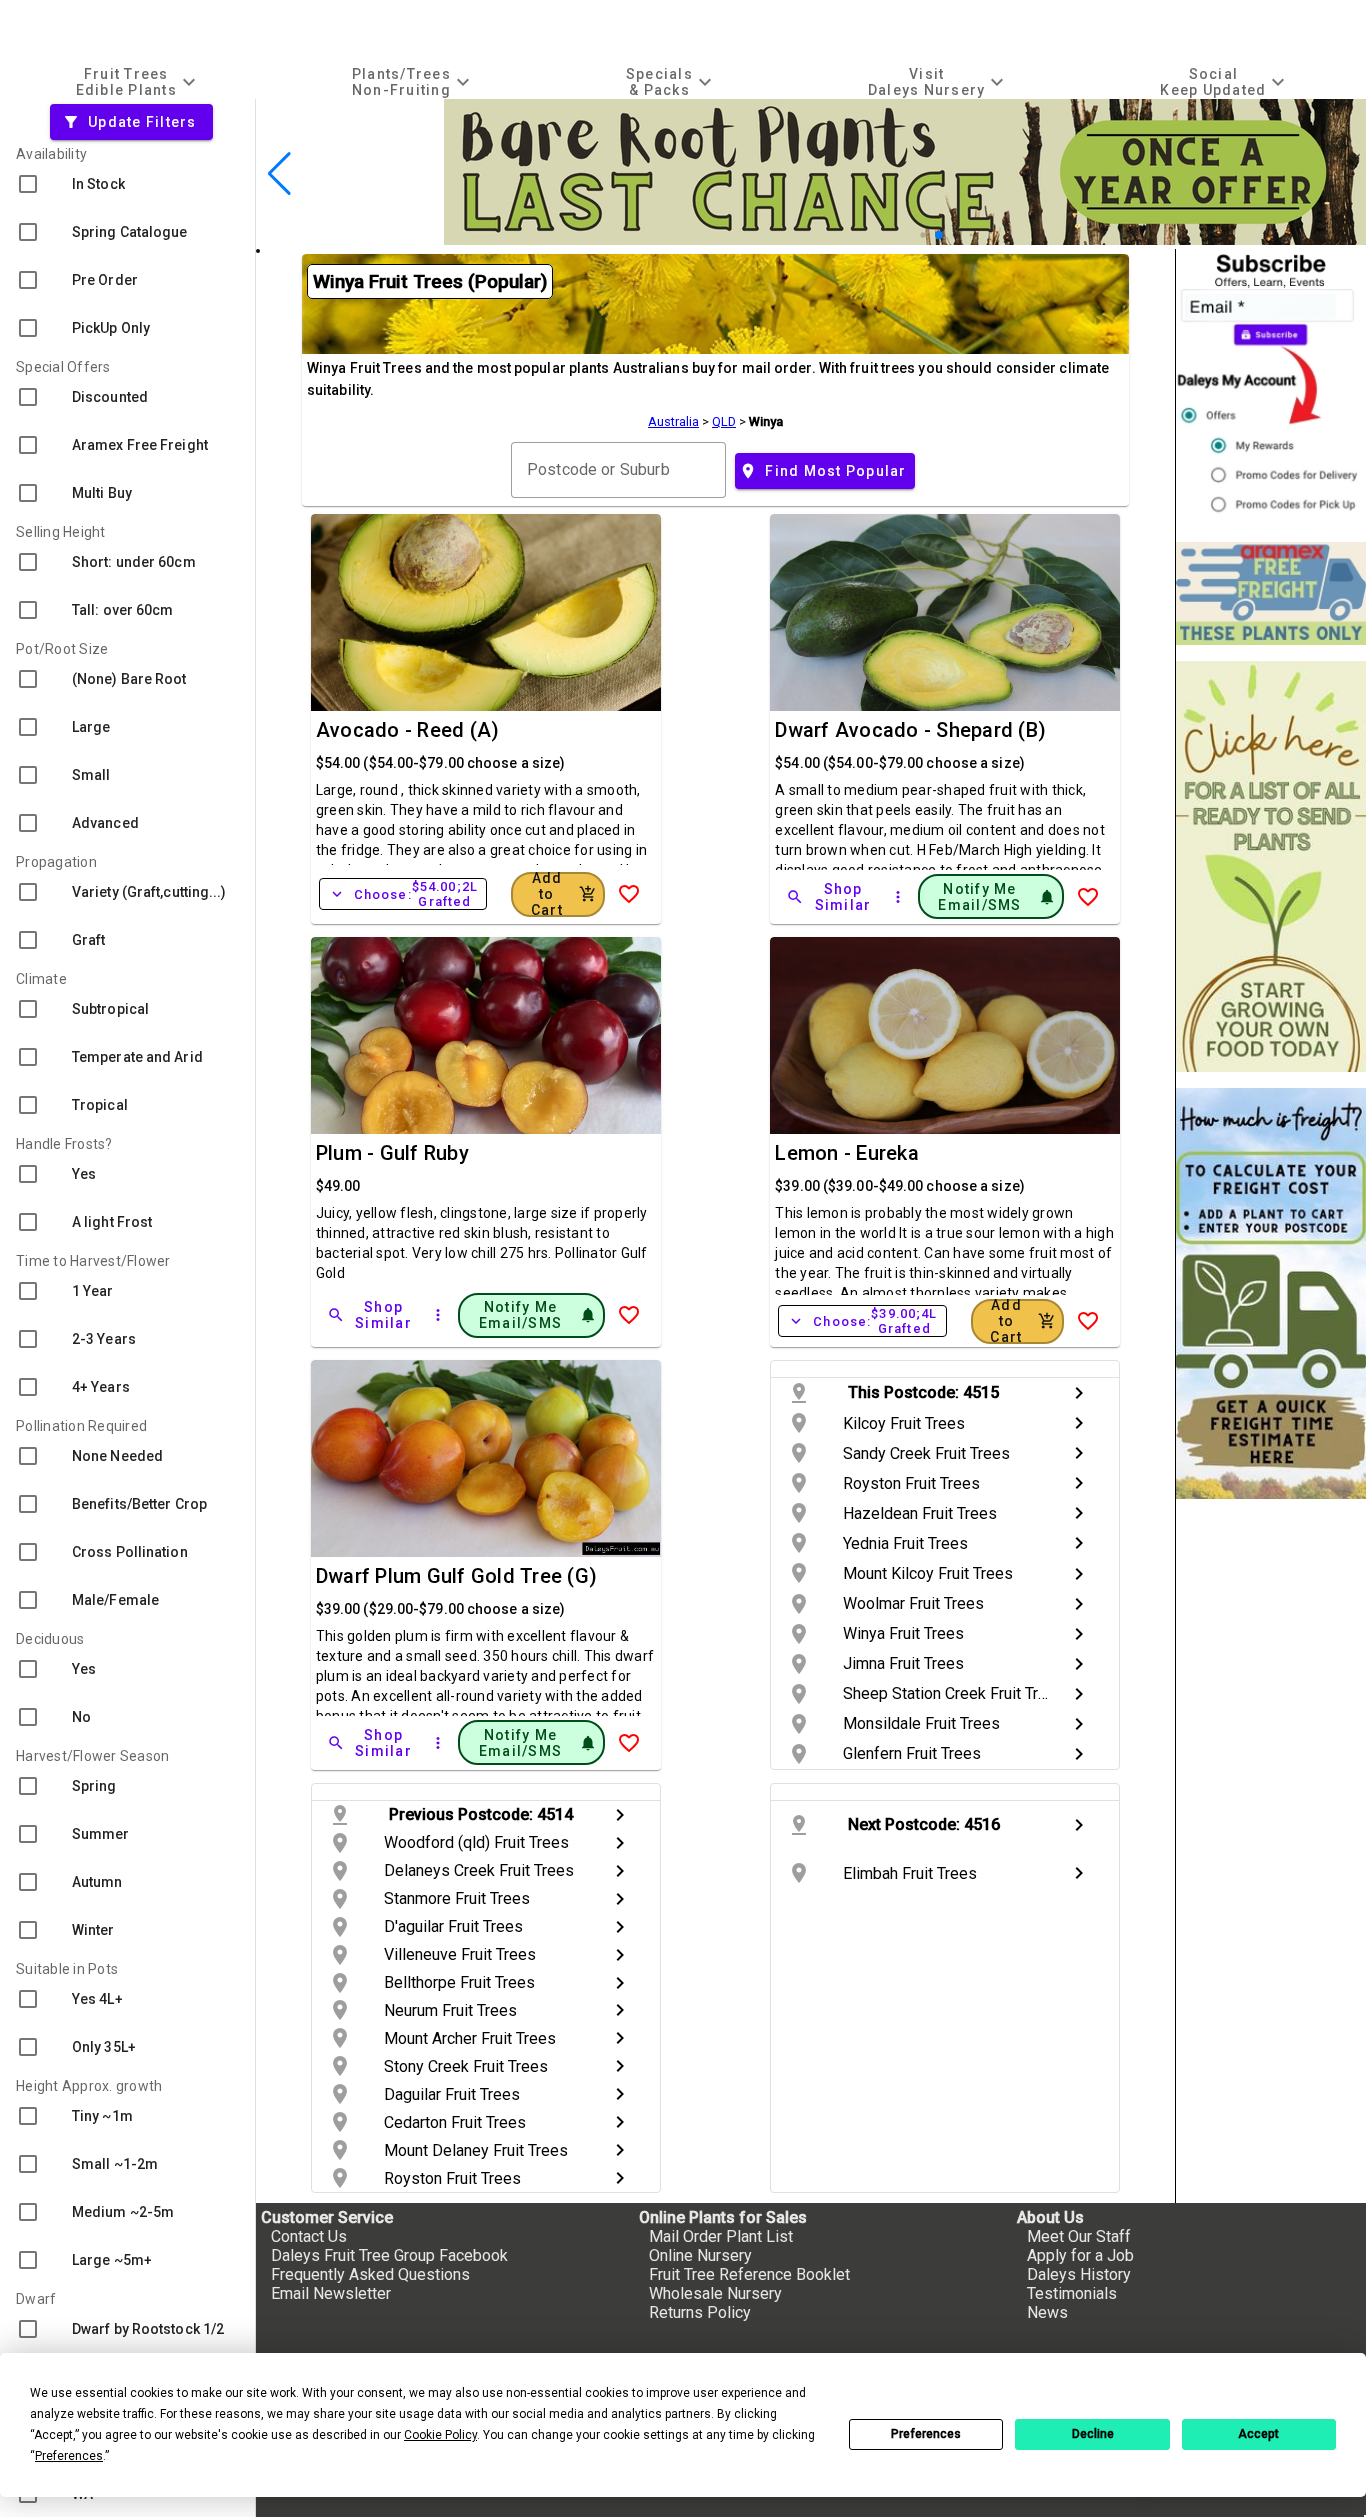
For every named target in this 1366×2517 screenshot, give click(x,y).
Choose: (403, 894)
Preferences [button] (69, 2456)
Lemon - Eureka (847, 1153)
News (1047, 2312)
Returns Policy (700, 2312)
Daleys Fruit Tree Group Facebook (389, 2255)
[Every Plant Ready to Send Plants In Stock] (1271, 866)
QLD (724, 421)
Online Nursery (700, 2255)
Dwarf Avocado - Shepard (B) (910, 730)
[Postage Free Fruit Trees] (1271, 593)
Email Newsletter (331, 2293)
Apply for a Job (1080, 2255)
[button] (922, 234)
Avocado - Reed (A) (408, 730)
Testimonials (1072, 2293)
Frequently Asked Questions (370, 2274)
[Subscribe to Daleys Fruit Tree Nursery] (1271, 387)
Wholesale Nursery (715, 2293)
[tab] (138, 81)
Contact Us (309, 2236)
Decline (1093, 2434)
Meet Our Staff (1079, 2236)
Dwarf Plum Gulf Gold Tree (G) (456, 1576)
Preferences (926, 2434)
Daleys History (1079, 2274)
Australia (673, 421)
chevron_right (1079, 1393)
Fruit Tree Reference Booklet (749, 2274)
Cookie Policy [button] (440, 2435)
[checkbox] (127, 184)
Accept (1258, 2434)
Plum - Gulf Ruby (392, 1153)
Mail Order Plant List (721, 2236)
